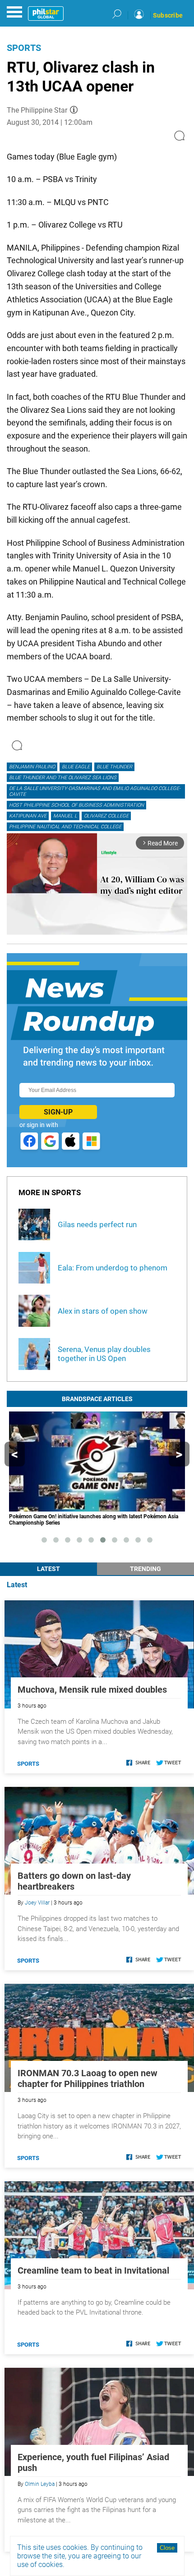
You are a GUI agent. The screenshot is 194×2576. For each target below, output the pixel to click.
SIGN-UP (58, 1112)
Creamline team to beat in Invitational (93, 2270)
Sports (24, 48)
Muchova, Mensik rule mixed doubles (92, 1690)
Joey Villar (37, 1903)
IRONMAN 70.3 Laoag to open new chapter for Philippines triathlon (88, 2078)
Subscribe (168, 15)
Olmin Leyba (40, 2484)
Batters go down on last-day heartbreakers (74, 1881)
